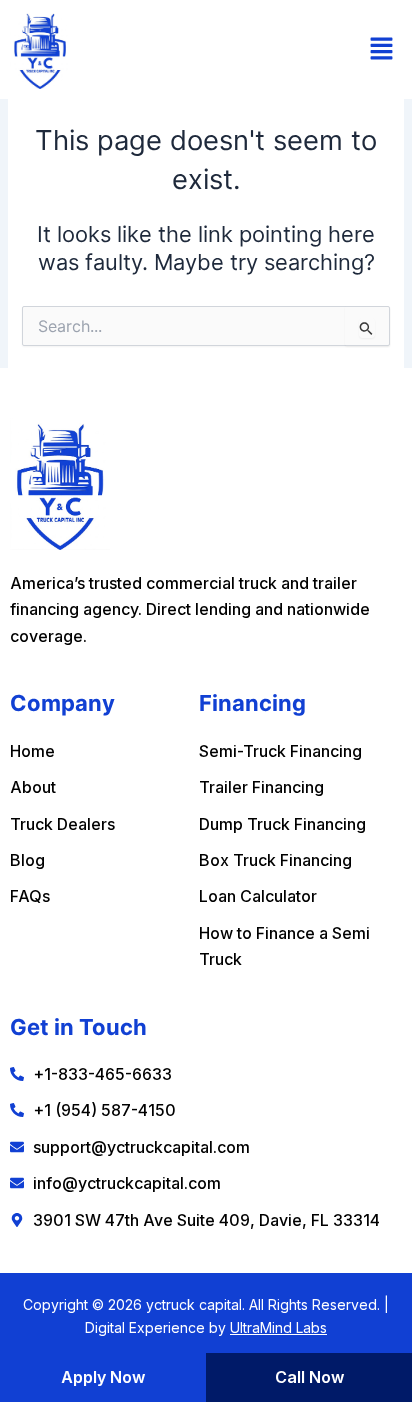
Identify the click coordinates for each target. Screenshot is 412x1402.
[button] (382, 49)
